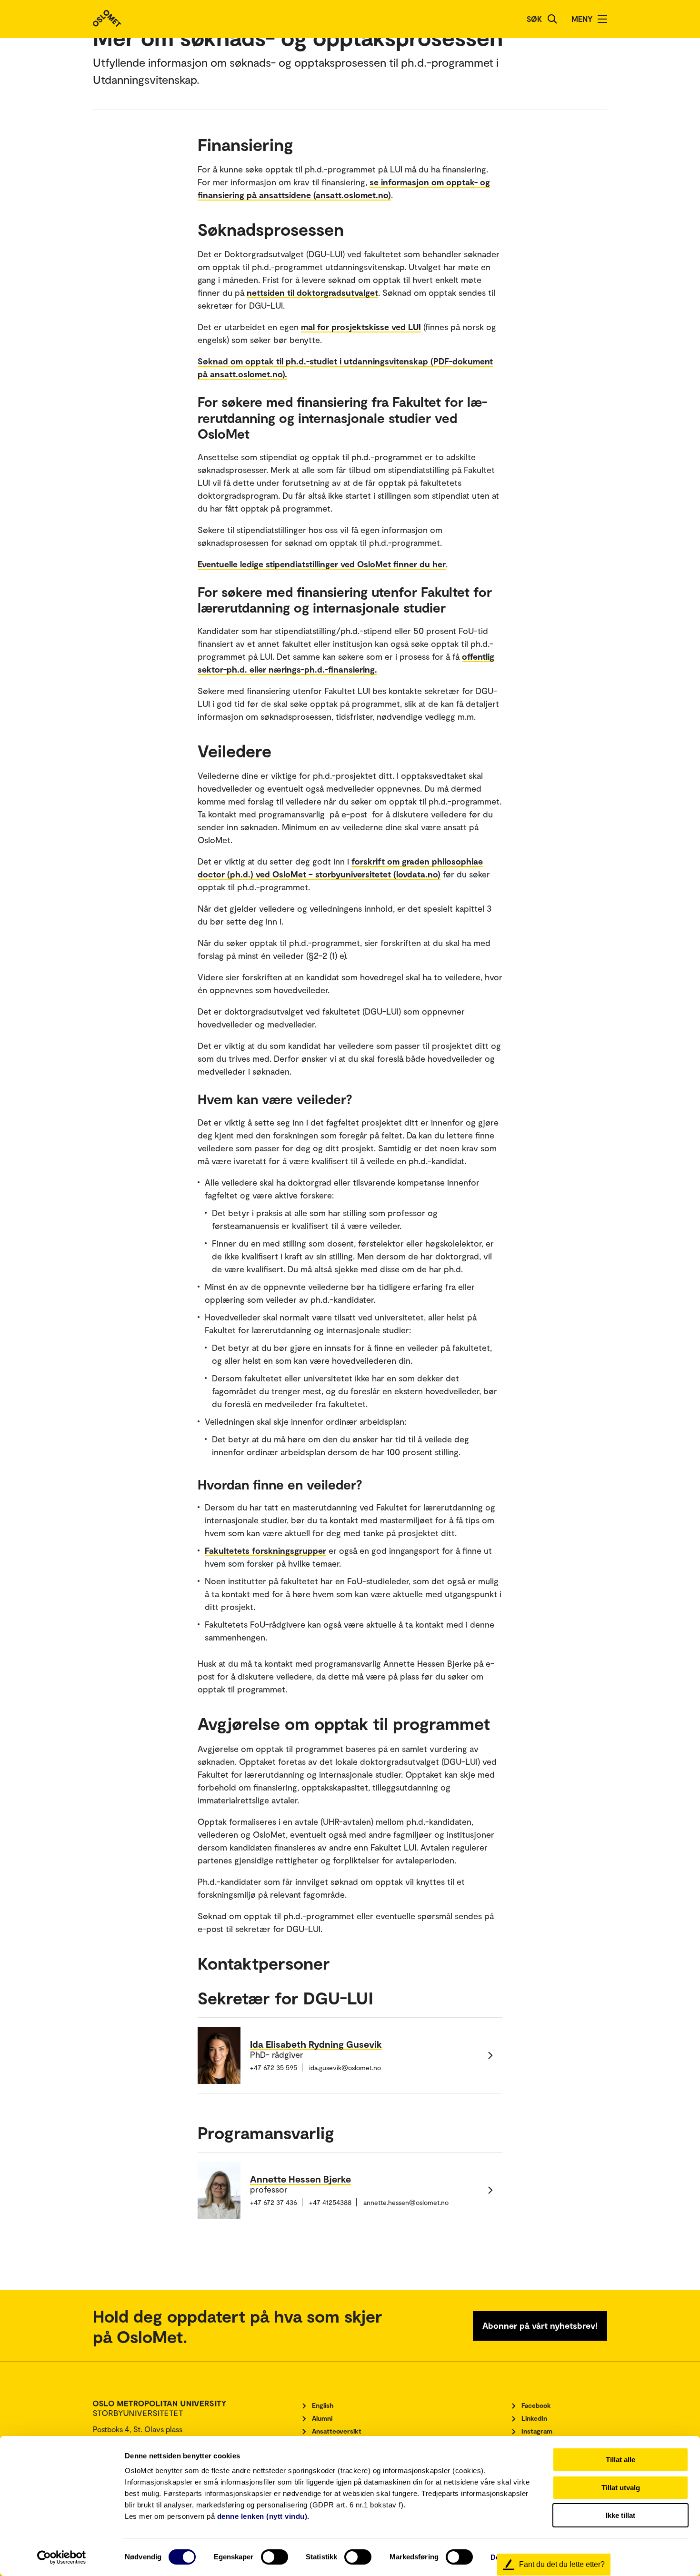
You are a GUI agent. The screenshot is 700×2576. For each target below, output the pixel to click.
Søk (534, 19)
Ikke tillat (620, 2515)
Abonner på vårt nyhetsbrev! (540, 2325)
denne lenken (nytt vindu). (263, 2516)
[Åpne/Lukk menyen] (602, 19)
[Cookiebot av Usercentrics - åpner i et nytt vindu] (62, 2557)
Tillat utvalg (621, 2488)
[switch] (275, 2557)
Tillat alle (620, 2460)
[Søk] (552, 19)
